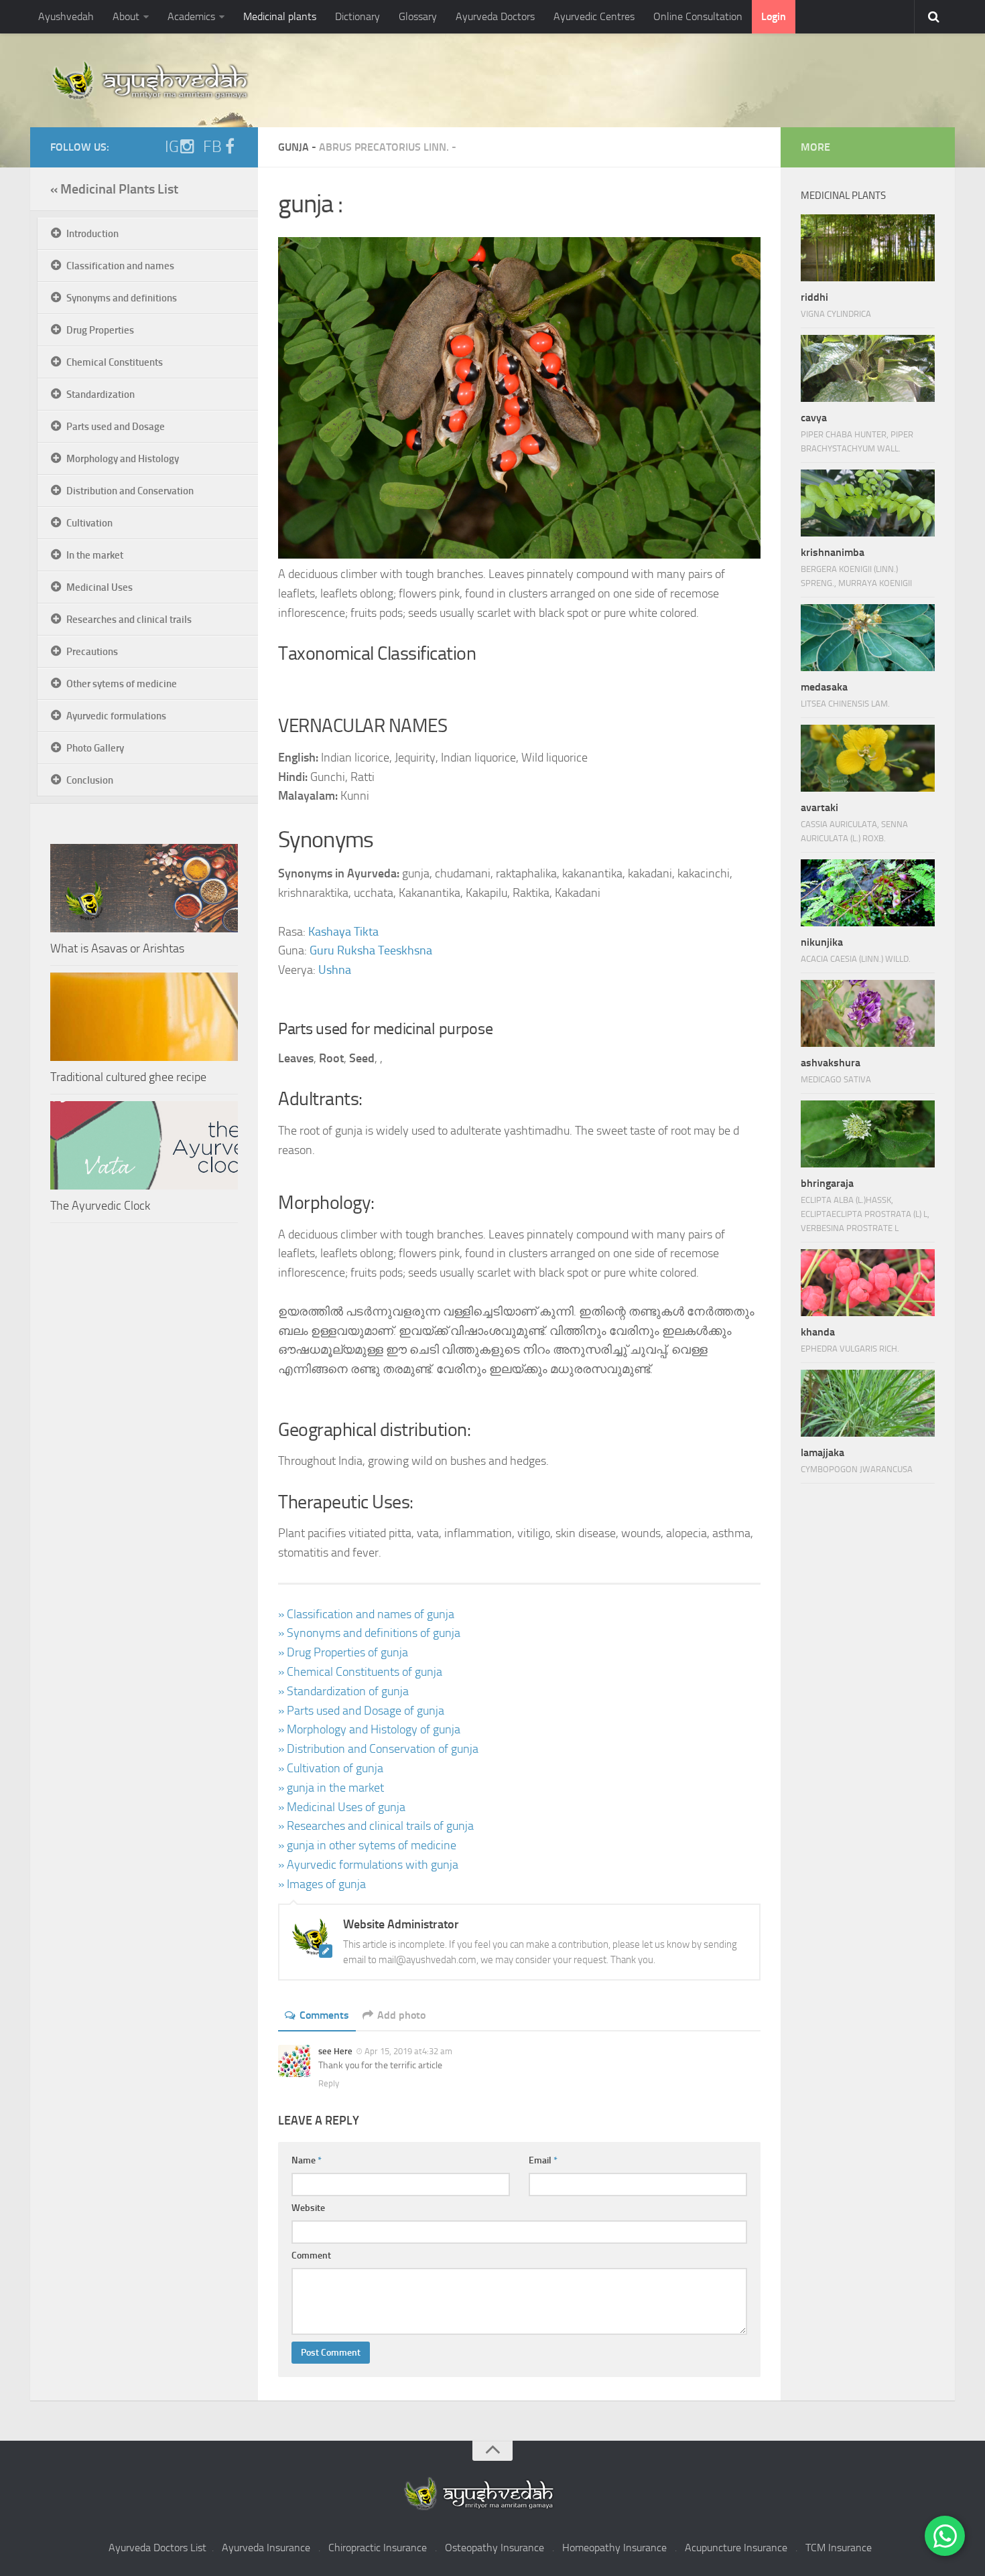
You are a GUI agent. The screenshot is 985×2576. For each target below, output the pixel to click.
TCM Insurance (839, 2548)
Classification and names (120, 266)
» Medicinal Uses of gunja (342, 1807)
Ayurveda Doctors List (157, 2548)
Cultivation (89, 523)
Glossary (418, 16)
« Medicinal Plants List (114, 189)
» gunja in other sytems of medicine (367, 1845)
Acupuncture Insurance (736, 2548)
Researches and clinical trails (129, 620)
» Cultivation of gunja (331, 1768)
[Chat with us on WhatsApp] (945, 2536)
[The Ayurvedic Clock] (144, 1145)
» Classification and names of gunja (366, 1614)
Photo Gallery (95, 748)
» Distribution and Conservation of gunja (378, 1749)
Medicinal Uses (100, 587)
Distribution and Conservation (130, 491)
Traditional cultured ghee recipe (128, 1077)
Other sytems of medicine (122, 684)
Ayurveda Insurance (266, 2548)
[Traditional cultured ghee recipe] (144, 1017)
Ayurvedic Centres (594, 16)
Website (308, 2208)
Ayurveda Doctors (495, 16)
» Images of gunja (322, 1884)
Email (543, 2160)
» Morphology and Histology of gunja (369, 1729)
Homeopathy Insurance (614, 2548)
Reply (329, 2083)
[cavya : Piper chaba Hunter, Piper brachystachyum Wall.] (868, 368)
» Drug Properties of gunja (343, 1652)
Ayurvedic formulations (116, 716)
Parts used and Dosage (116, 427)
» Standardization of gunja (343, 1691)
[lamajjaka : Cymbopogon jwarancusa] (868, 1403)
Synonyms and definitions (122, 298)
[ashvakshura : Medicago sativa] (868, 1013)
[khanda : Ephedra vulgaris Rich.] (868, 1283)
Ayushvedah (66, 16)
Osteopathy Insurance (495, 2548)
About (126, 16)
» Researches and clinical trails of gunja (376, 1826)
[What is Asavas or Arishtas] (144, 888)
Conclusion (90, 780)
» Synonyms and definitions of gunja (369, 1633)
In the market (95, 555)
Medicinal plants (280, 16)
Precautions (92, 652)
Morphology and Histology (123, 459)
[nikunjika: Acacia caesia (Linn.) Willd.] (868, 893)
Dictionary (357, 16)
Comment (311, 2256)
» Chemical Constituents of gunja (360, 1672)
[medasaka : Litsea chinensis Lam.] (868, 638)
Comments (324, 2015)
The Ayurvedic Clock (100, 1206)
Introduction (92, 234)
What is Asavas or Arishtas (117, 948)
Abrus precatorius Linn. (384, 147)
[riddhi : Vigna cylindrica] (868, 248)
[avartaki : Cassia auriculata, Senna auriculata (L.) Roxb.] (868, 758)
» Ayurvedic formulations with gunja (368, 1865)
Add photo (401, 2015)
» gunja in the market (331, 1788)
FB (212, 147)
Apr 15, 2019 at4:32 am (408, 2051)
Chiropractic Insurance (378, 2548)
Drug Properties (100, 330)
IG (172, 147)
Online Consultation (698, 16)
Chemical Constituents (115, 362)
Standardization (101, 395)
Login (774, 16)
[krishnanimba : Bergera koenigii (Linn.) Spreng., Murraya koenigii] (868, 503)
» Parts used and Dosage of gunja (361, 1711)
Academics (191, 16)
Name (307, 2160)
